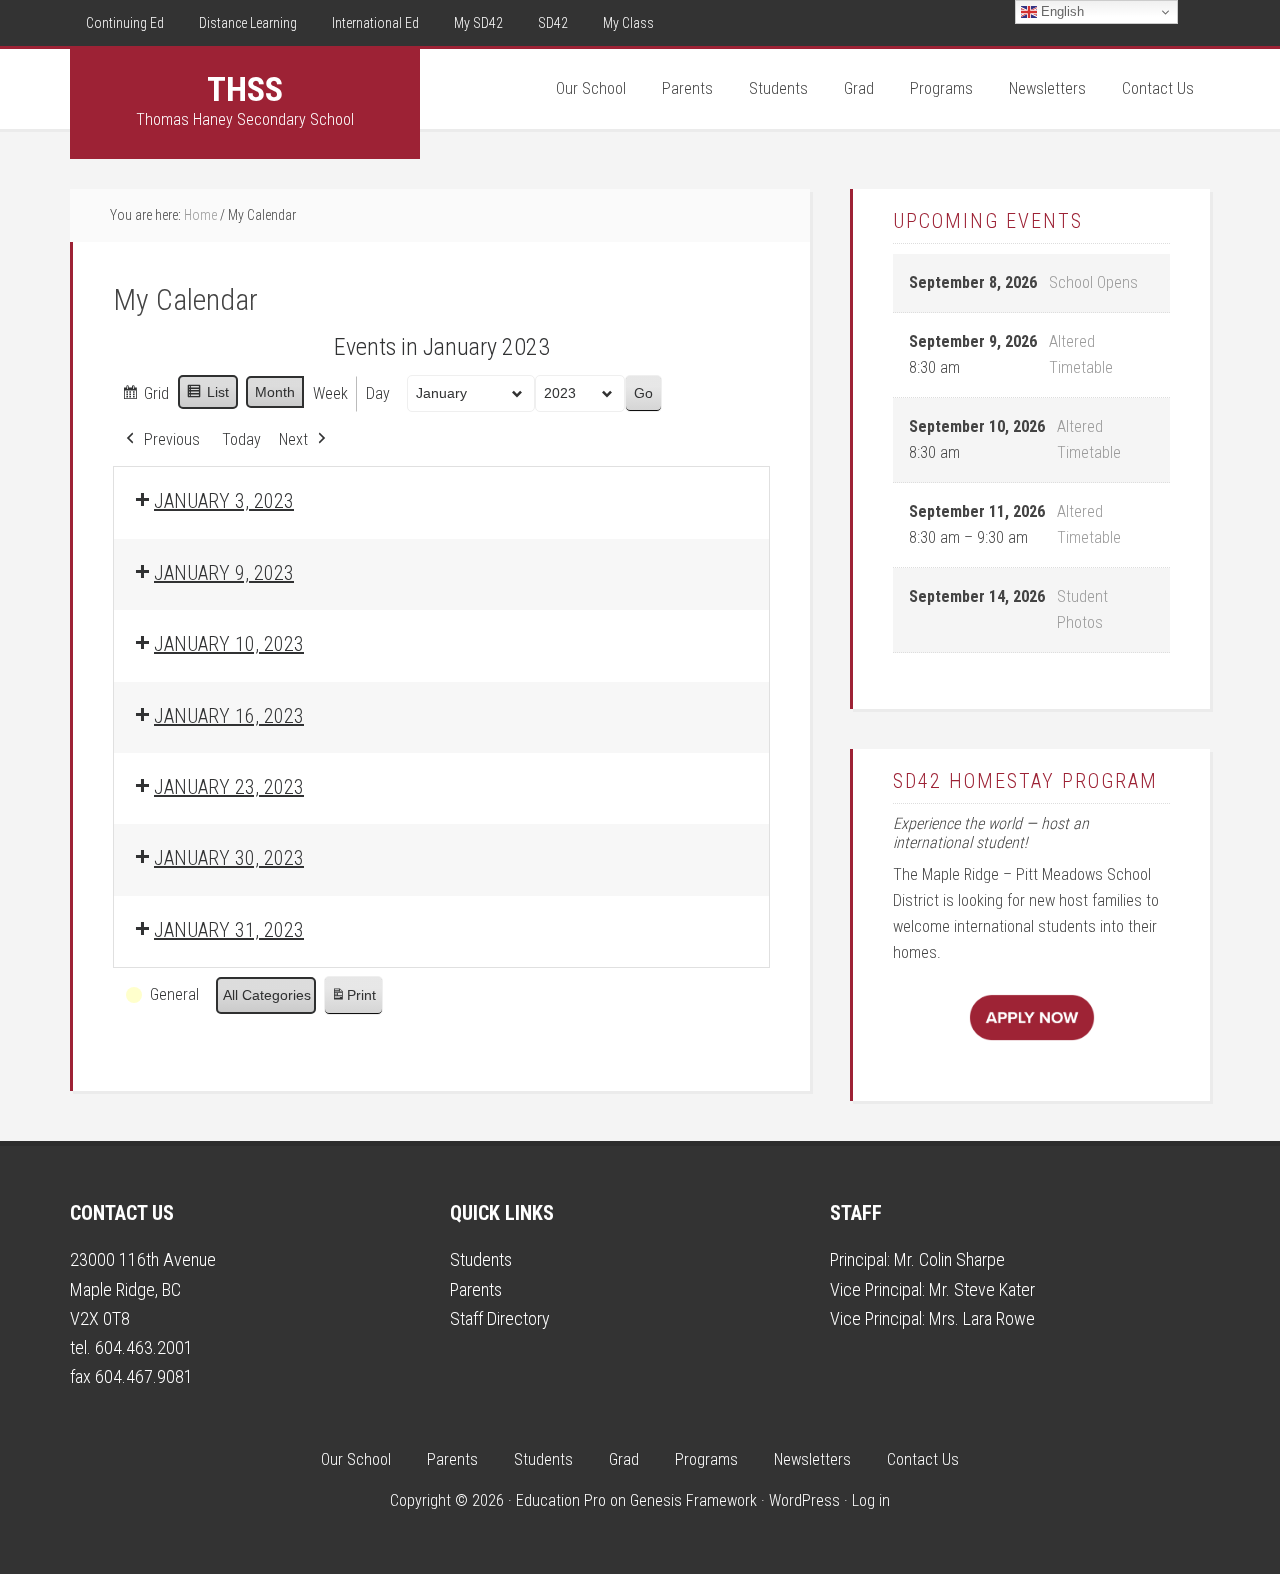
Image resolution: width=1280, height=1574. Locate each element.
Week (330, 393)
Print (353, 1000)
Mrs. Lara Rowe (982, 1318)
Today (241, 439)
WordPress (804, 1500)
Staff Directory (500, 1318)
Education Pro (561, 1500)
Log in (871, 1500)
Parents (476, 1289)
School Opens (1093, 282)
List (207, 397)
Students (481, 1259)
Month (275, 392)
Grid (145, 398)
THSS (245, 89)
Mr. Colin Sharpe (949, 1259)
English (1060, 11)
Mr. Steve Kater (982, 1289)
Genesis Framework (693, 1500)
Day (378, 393)
